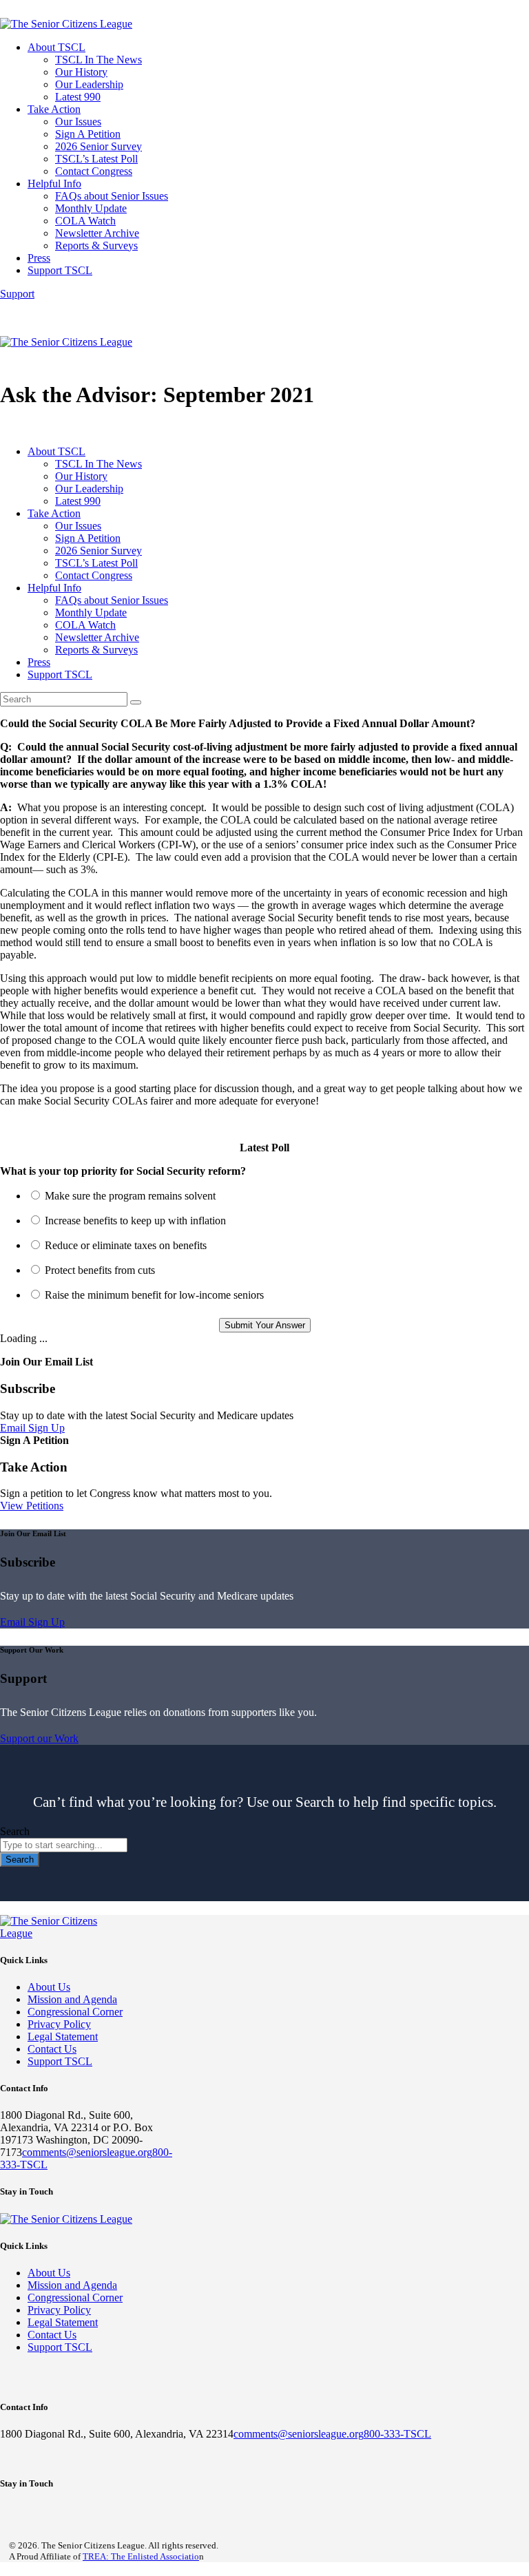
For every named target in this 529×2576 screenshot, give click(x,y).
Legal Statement (63, 2036)
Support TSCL (60, 2061)
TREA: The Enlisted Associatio (141, 2556)
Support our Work (39, 1738)
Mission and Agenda (72, 1999)
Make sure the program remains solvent (130, 1196)
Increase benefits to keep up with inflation (135, 1221)
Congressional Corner (75, 2012)
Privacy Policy (59, 2024)
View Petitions (32, 1506)
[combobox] (64, 1845)
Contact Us (52, 2049)
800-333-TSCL (397, 2434)
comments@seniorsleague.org (87, 2152)
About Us (49, 1987)
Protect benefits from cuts (100, 1270)
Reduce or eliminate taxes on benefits (126, 1245)
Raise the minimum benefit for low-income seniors (154, 1295)
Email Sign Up (32, 1428)
